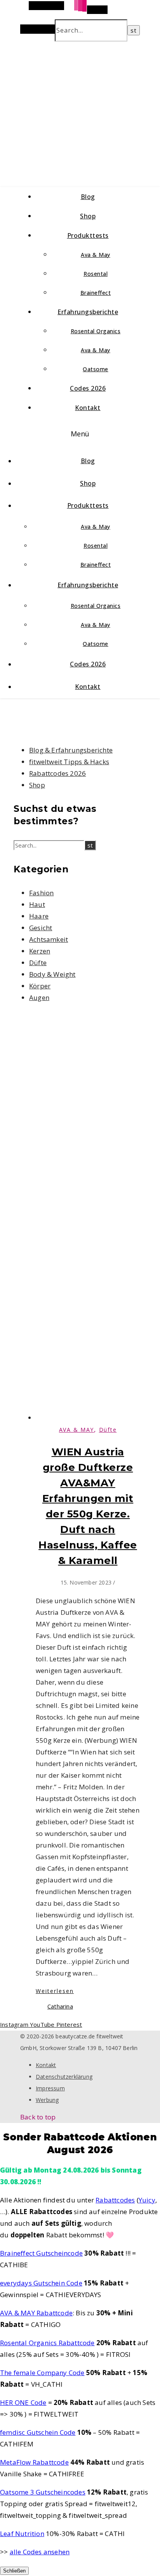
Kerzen (40, 951)
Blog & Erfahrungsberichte (71, 750)
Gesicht (41, 928)
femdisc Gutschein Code (38, 2432)
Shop (88, 216)
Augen (39, 997)
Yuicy (147, 2200)
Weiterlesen (55, 1991)
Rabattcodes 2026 (57, 773)
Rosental (96, 274)
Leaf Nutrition (22, 2534)
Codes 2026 (88, 388)
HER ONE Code (23, 2402)
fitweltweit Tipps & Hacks (69, 762)
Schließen (14, 2571)
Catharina (60, 2006)
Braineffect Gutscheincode (41, 2253)
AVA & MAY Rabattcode (36, 2313)
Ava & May (96, 255)
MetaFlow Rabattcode (34, 2462)
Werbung (47, 2100)
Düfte (38, 963)
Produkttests (88, 235)
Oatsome (96, 369)
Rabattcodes (115, 2200)
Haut (37, 904)
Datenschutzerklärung (64, 2077)
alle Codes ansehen (40, 2552)
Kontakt (88, 408)
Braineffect (96, 293)
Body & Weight (52, 974)
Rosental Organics (96, 331)
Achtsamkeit (49, 939)
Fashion (41, 893)
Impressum (50, 2088)
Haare (39, 916)
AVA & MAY (77, 1430)
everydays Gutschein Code (41, 2283)
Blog (88, 197)
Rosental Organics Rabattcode (47, 2343)
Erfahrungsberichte (88, 312)
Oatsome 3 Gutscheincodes (43, 2492)
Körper (40, 986)
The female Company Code (42, 2373)
